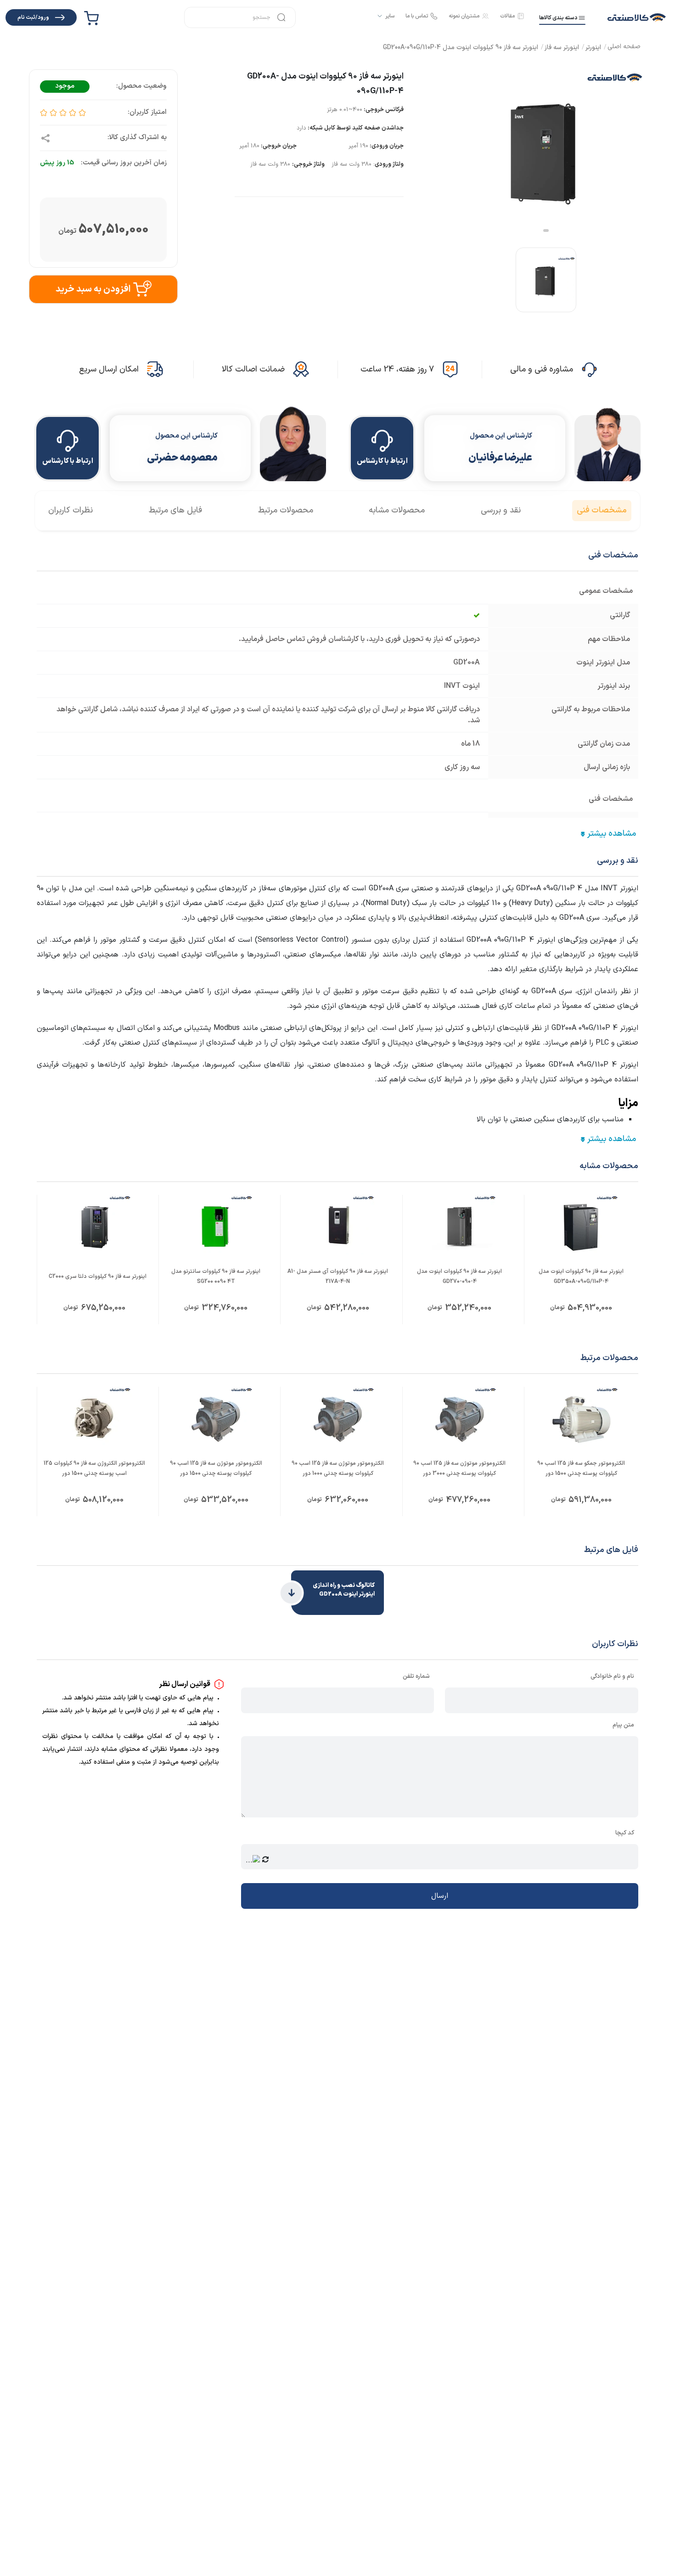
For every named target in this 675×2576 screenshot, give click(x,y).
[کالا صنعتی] (637, 17)
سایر (390, 16)
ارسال (440, 1896)
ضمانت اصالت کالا (253, 369)
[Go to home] (624, 48)
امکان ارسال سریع (109, 369)
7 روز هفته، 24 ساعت (397, 369)
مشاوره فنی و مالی (542, 369)
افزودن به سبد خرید (93, 289)
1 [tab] (546, 231)
